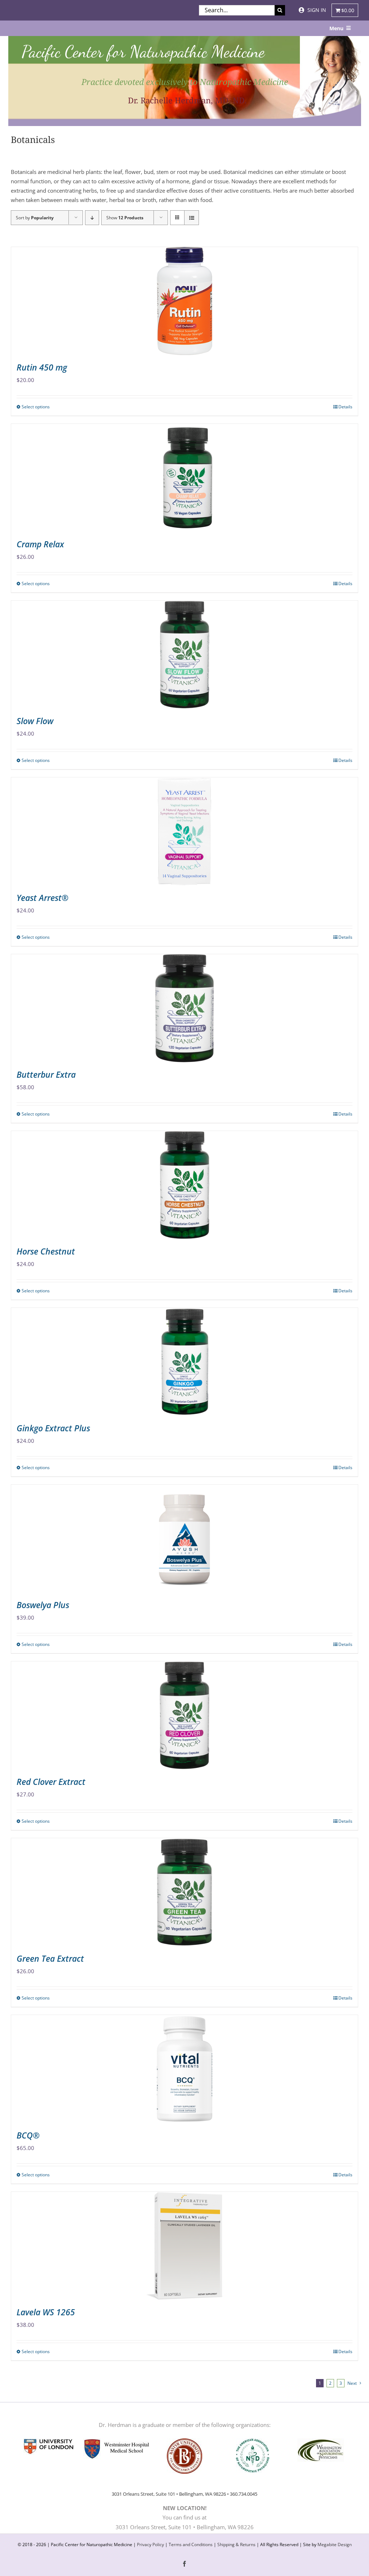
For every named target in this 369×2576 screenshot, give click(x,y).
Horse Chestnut (46, 1251)
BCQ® (28, 2135)
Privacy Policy (150, 2544)
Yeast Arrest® (43, 898)
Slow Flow (35, 721)
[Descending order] (92, 218)
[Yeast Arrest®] (184, 831)
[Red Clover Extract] (184, 1715)
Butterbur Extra (46, 1074)
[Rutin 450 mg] (184, 301)
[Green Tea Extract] (184, 1892)
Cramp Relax (40, 544)
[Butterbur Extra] (184, 1008)
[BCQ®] (184, 2069)
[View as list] (192, 218)
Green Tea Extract (50, 1958)
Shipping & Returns (236, 2544)
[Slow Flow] (184, 655)
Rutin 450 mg (42, 367)
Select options (36, 407)
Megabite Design (335, 2544)
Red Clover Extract (51, 1782)
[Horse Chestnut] (184, 1185)
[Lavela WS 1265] (184, 2246)
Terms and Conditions (191, 2544)
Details (345, 407)
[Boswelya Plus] (184, 1539)
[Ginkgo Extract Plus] (184, 1362)
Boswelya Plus (43, 1605)
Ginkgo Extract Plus (53, 1428)
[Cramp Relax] (184, 478)
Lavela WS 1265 (46, 2312)
